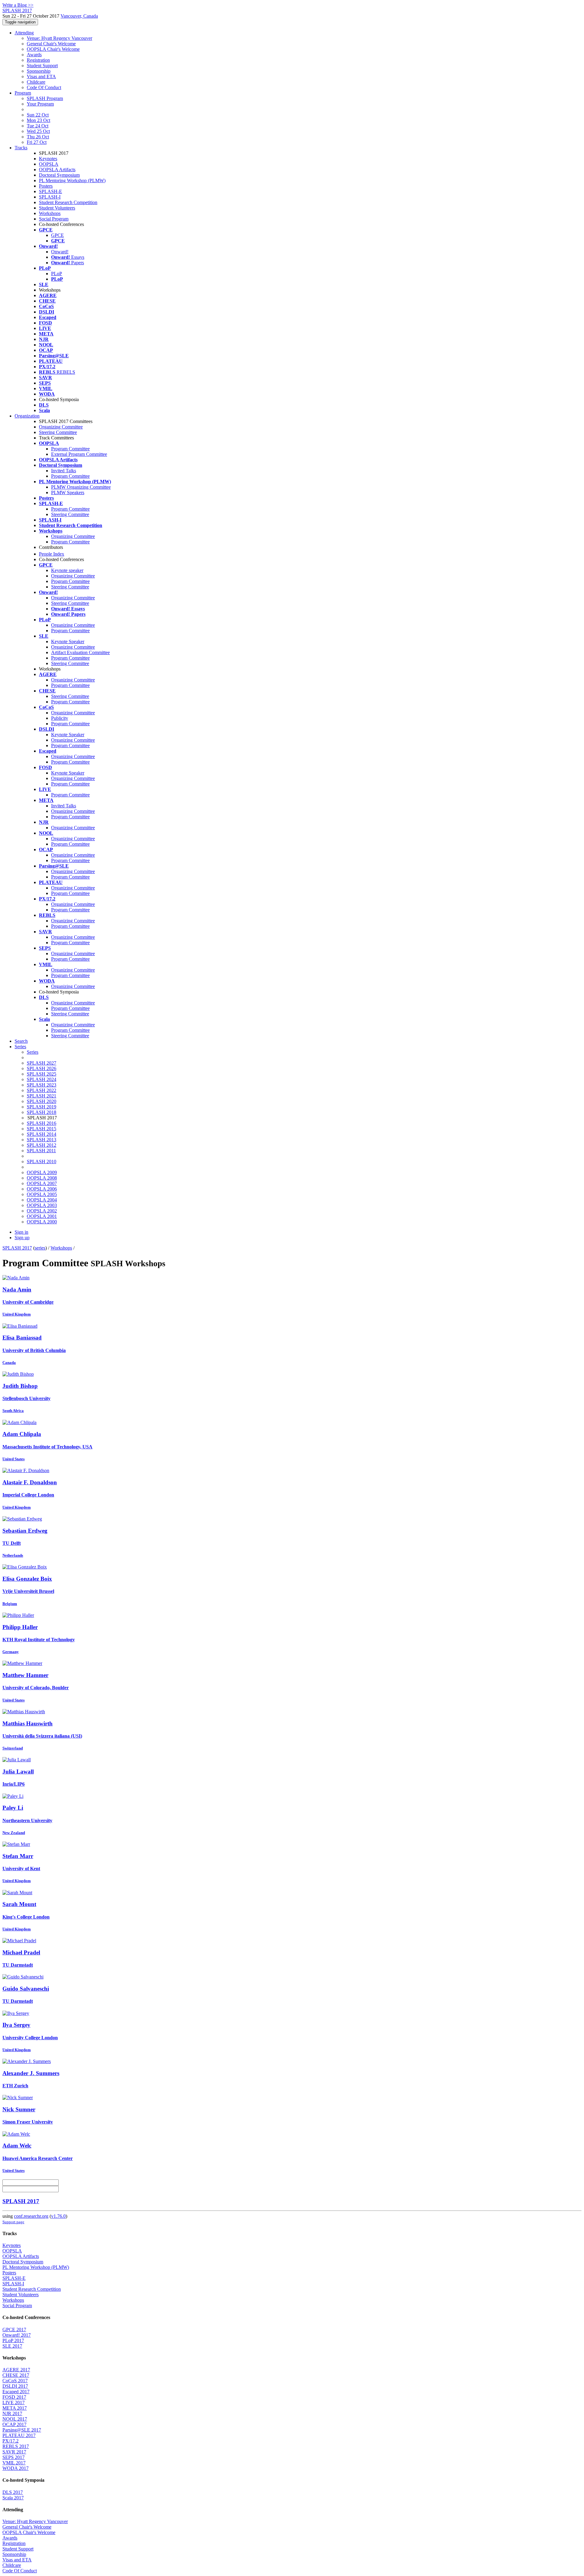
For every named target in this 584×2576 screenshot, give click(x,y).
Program (23, 93)
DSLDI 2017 (15, 2386)
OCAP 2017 (14, 2424)
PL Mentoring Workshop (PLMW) (72, 180)
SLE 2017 (12, 2346)
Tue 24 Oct (38, 126)
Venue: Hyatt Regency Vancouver (59, 38)
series (40, 1248)
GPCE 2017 (14, 2330)
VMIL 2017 (14, 2463)
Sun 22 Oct (38, 115)
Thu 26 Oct (38, 137)
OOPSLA (49, 164)
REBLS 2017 (16, 2446)
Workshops (50, 213)
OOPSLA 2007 (42, 1183)
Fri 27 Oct (37, 142)
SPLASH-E (50, 191)
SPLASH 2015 (42, 1129)
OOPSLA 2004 (42, 1200)
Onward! (60, 252)
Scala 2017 (13, 2498)
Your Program (40, 104)
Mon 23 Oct (38, 120)
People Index (52, 554)
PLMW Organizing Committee (81, 487)
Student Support (42, 66)
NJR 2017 (12, 2413)
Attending (24, 33)
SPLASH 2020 (42, 1101)
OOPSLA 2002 (42, 1211)
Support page (13, 2222)
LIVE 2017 (14, 2403)
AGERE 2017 (16, 2370)
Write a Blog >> (18, 5)
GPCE (57, 235)
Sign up (22, 1238)
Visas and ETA (41, 76)
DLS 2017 (13, 2492)
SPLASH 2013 (42, 1140)
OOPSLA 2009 (42, 1172)
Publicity (60, 718)
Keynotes (48, 159)
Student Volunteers (57, 208)
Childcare (36, 82)
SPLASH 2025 (42, 1074)
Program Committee (70, 449)
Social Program (54, 219)
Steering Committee (58, 432)
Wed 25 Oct (38, 131)
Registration (38, 60)
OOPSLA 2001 (42, 1216)
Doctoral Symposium (59, 175)
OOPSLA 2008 (42, 1178)
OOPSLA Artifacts (57, 170)
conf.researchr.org (31, 2216)
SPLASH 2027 (42, 1063)
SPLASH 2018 (42, 1112)
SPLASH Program (45, 98)
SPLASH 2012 (42, 1145)
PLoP (57, 274)
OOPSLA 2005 (42, 1194)
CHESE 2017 (16, 2375)
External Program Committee (79, 454)
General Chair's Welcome (51, 44)
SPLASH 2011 (41, 1151)
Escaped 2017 (16, 2392)
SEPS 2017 (14, 2457)
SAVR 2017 (14, 2452)
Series (33, 1052)
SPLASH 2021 (42, 1096)
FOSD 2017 (14, 2397)
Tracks (21, 148)
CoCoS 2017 (15, 2381)
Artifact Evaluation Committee (80, 652)
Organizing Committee (61, 427)
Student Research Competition (68, 202)
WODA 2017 (16, 2468)
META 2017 (15, 2408)
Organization (27, 416)
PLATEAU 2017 (19, 2435)
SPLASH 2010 (42, 1161)
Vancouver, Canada (79, 16)
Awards (34, 55)
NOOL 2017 (15, 2419)
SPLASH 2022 (42, 1090)
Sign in (21, 1232)
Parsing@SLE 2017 (22, 2430)
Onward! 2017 (17, 2335)
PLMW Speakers (68, 492)
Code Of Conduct (44, 87)
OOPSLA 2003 (42, 1205)
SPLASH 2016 (42, 1123)
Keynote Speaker (68, 641)
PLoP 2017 (13, 2340)
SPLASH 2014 (42, 1134)
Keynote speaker (67, 570)
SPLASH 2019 (42, 1107)
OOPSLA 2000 (42, 1222)
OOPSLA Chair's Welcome (53, 49)
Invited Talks (64, 471)
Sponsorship (39, 71)
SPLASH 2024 (42, 1079)
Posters (46, 186)
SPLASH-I (50, 197)
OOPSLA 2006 (42, 1189)
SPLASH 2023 (42, 1085)
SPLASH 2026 (42, 1068)
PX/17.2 (10, 2441)
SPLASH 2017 (17, 1248)
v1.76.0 (58, 2216)
